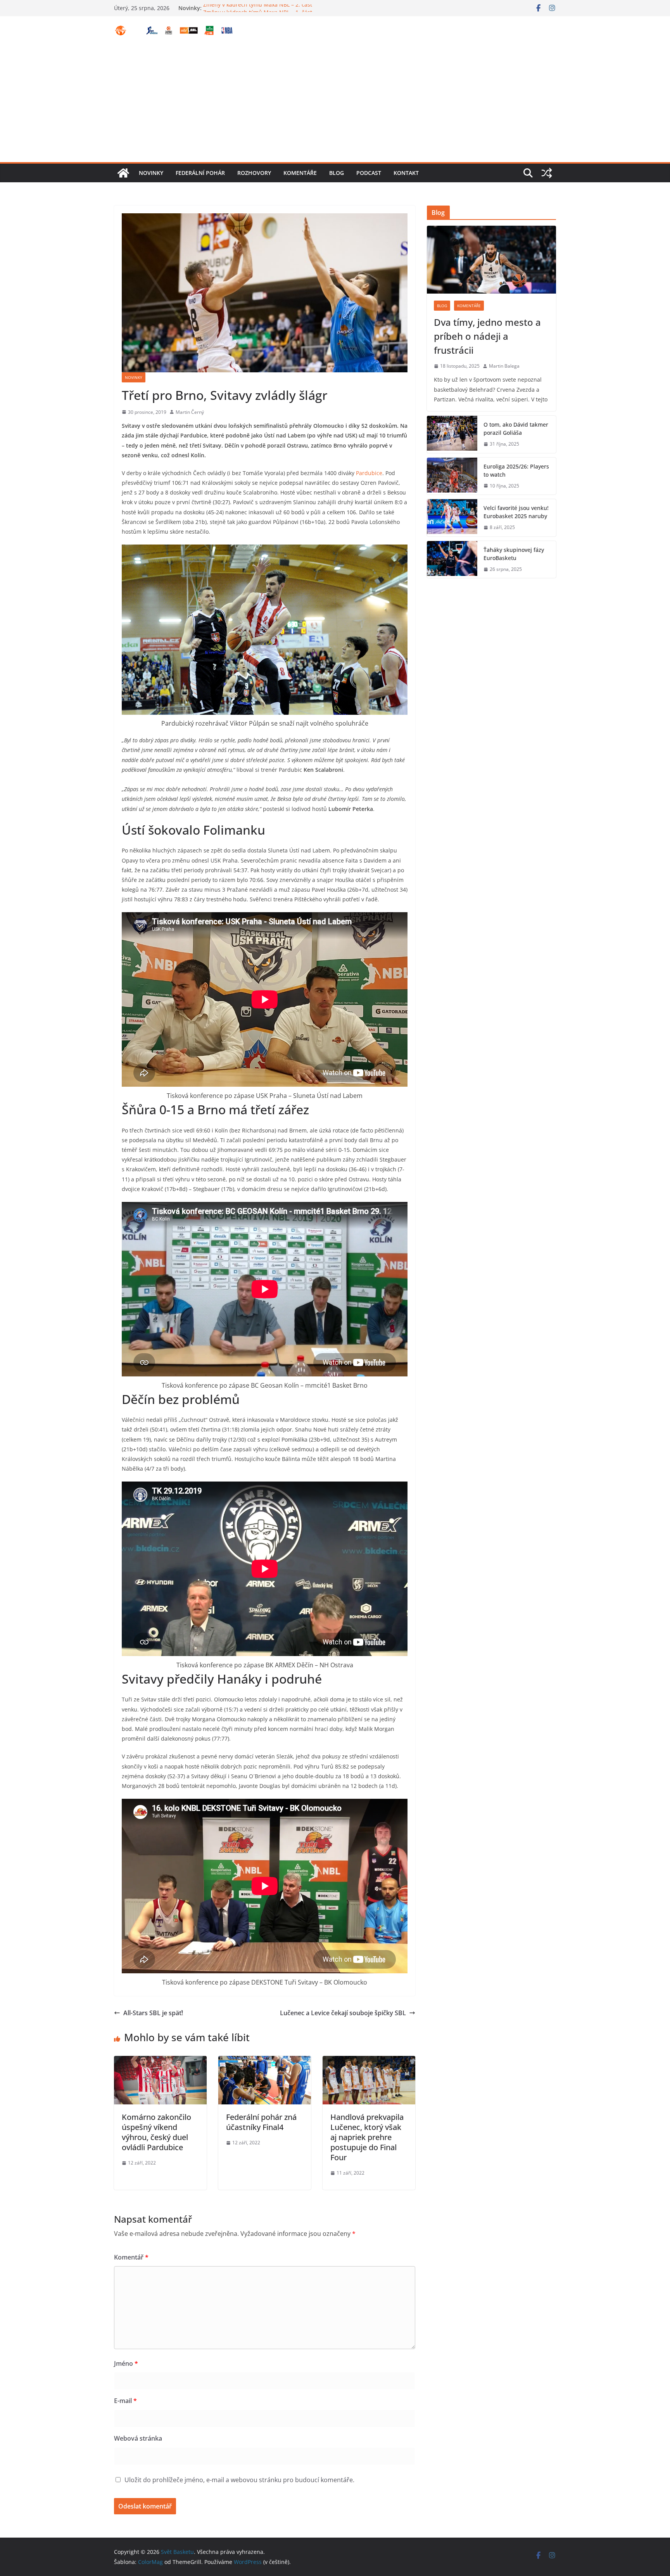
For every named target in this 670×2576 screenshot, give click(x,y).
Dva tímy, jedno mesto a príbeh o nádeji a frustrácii (487, 336)
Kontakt (406, 173)
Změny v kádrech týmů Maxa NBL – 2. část (258, 8)
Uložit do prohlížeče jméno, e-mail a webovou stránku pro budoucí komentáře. (239, 2480)
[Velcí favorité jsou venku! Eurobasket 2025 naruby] (452, 518)
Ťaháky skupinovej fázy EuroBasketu (514, 554)
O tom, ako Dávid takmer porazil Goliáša (516, 429)
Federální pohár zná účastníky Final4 (261, 2122)
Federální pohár (200, 173)
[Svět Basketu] (123, 173)
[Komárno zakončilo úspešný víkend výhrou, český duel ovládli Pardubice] (160, 2061)
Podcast (369, 173)
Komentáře (300, 173)
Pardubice (369, 473)
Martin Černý (190, 412)
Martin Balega (504, 366)
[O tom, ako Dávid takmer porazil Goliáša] (452, 434)
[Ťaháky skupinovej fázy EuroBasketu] (452, 560)
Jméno (126, 2363)
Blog (337, 173)
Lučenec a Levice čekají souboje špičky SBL (343, 2013)
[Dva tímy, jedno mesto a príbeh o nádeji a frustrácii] (491, 260)
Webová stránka (138, 2438)
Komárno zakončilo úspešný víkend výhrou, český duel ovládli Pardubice (156, 2132)
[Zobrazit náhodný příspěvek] (547, 173)
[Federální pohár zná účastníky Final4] (265, 2061)
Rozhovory (254, 173)
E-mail (125, 2401)
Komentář (131, 2257)
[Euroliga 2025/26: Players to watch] (452, 476)
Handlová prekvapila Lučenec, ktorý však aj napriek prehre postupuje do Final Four (367, 2137)
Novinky (151, 173)
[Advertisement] (335, 104)
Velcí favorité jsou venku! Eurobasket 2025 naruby (516, 512)
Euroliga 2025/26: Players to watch (516, 470)
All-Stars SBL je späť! (153, 2013)
